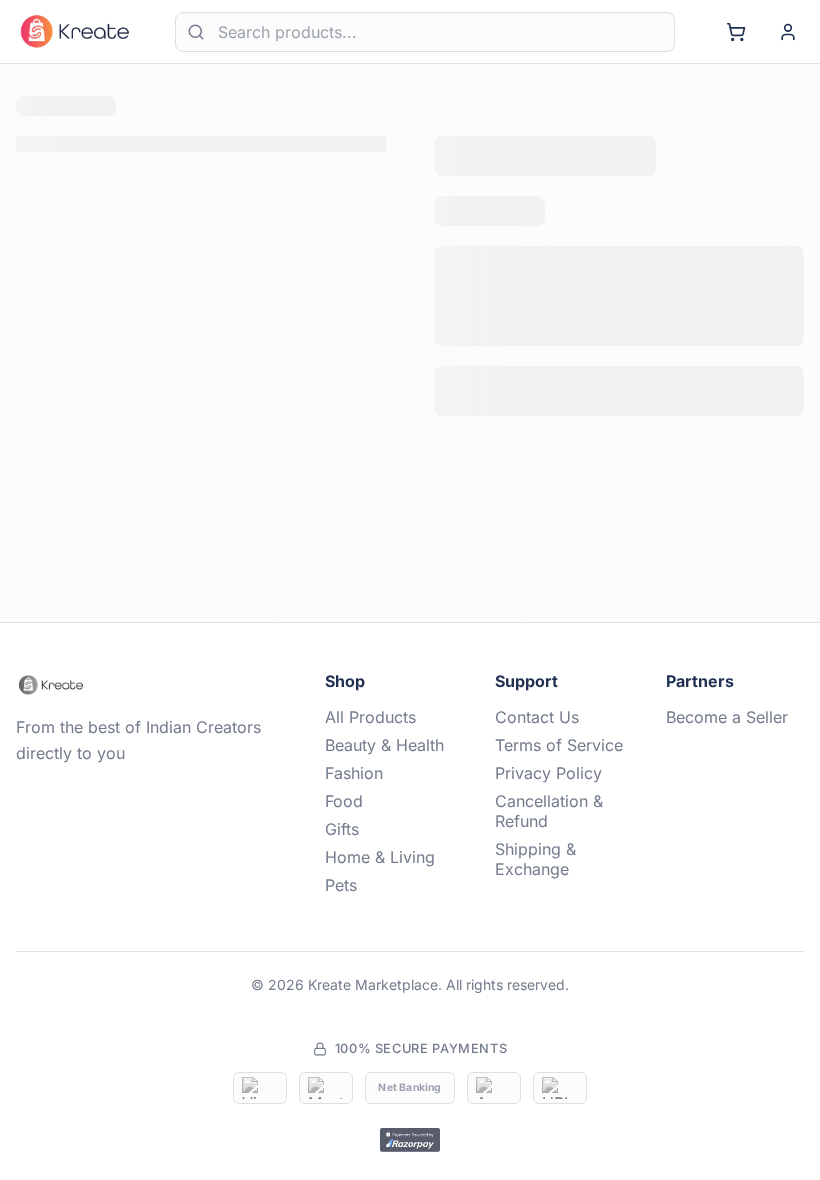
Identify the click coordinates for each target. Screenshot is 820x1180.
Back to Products (410, 381)
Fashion (354, 805)
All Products (370, 749)
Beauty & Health (384, 777)
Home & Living (380, 889)
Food (344, 833)
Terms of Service (559, 777)
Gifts (342, 861)
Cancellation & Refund (549, 843)
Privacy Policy (548, 805)
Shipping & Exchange (535, 891)
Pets (341, 917)
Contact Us (537, 749)
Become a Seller (727, 749)
